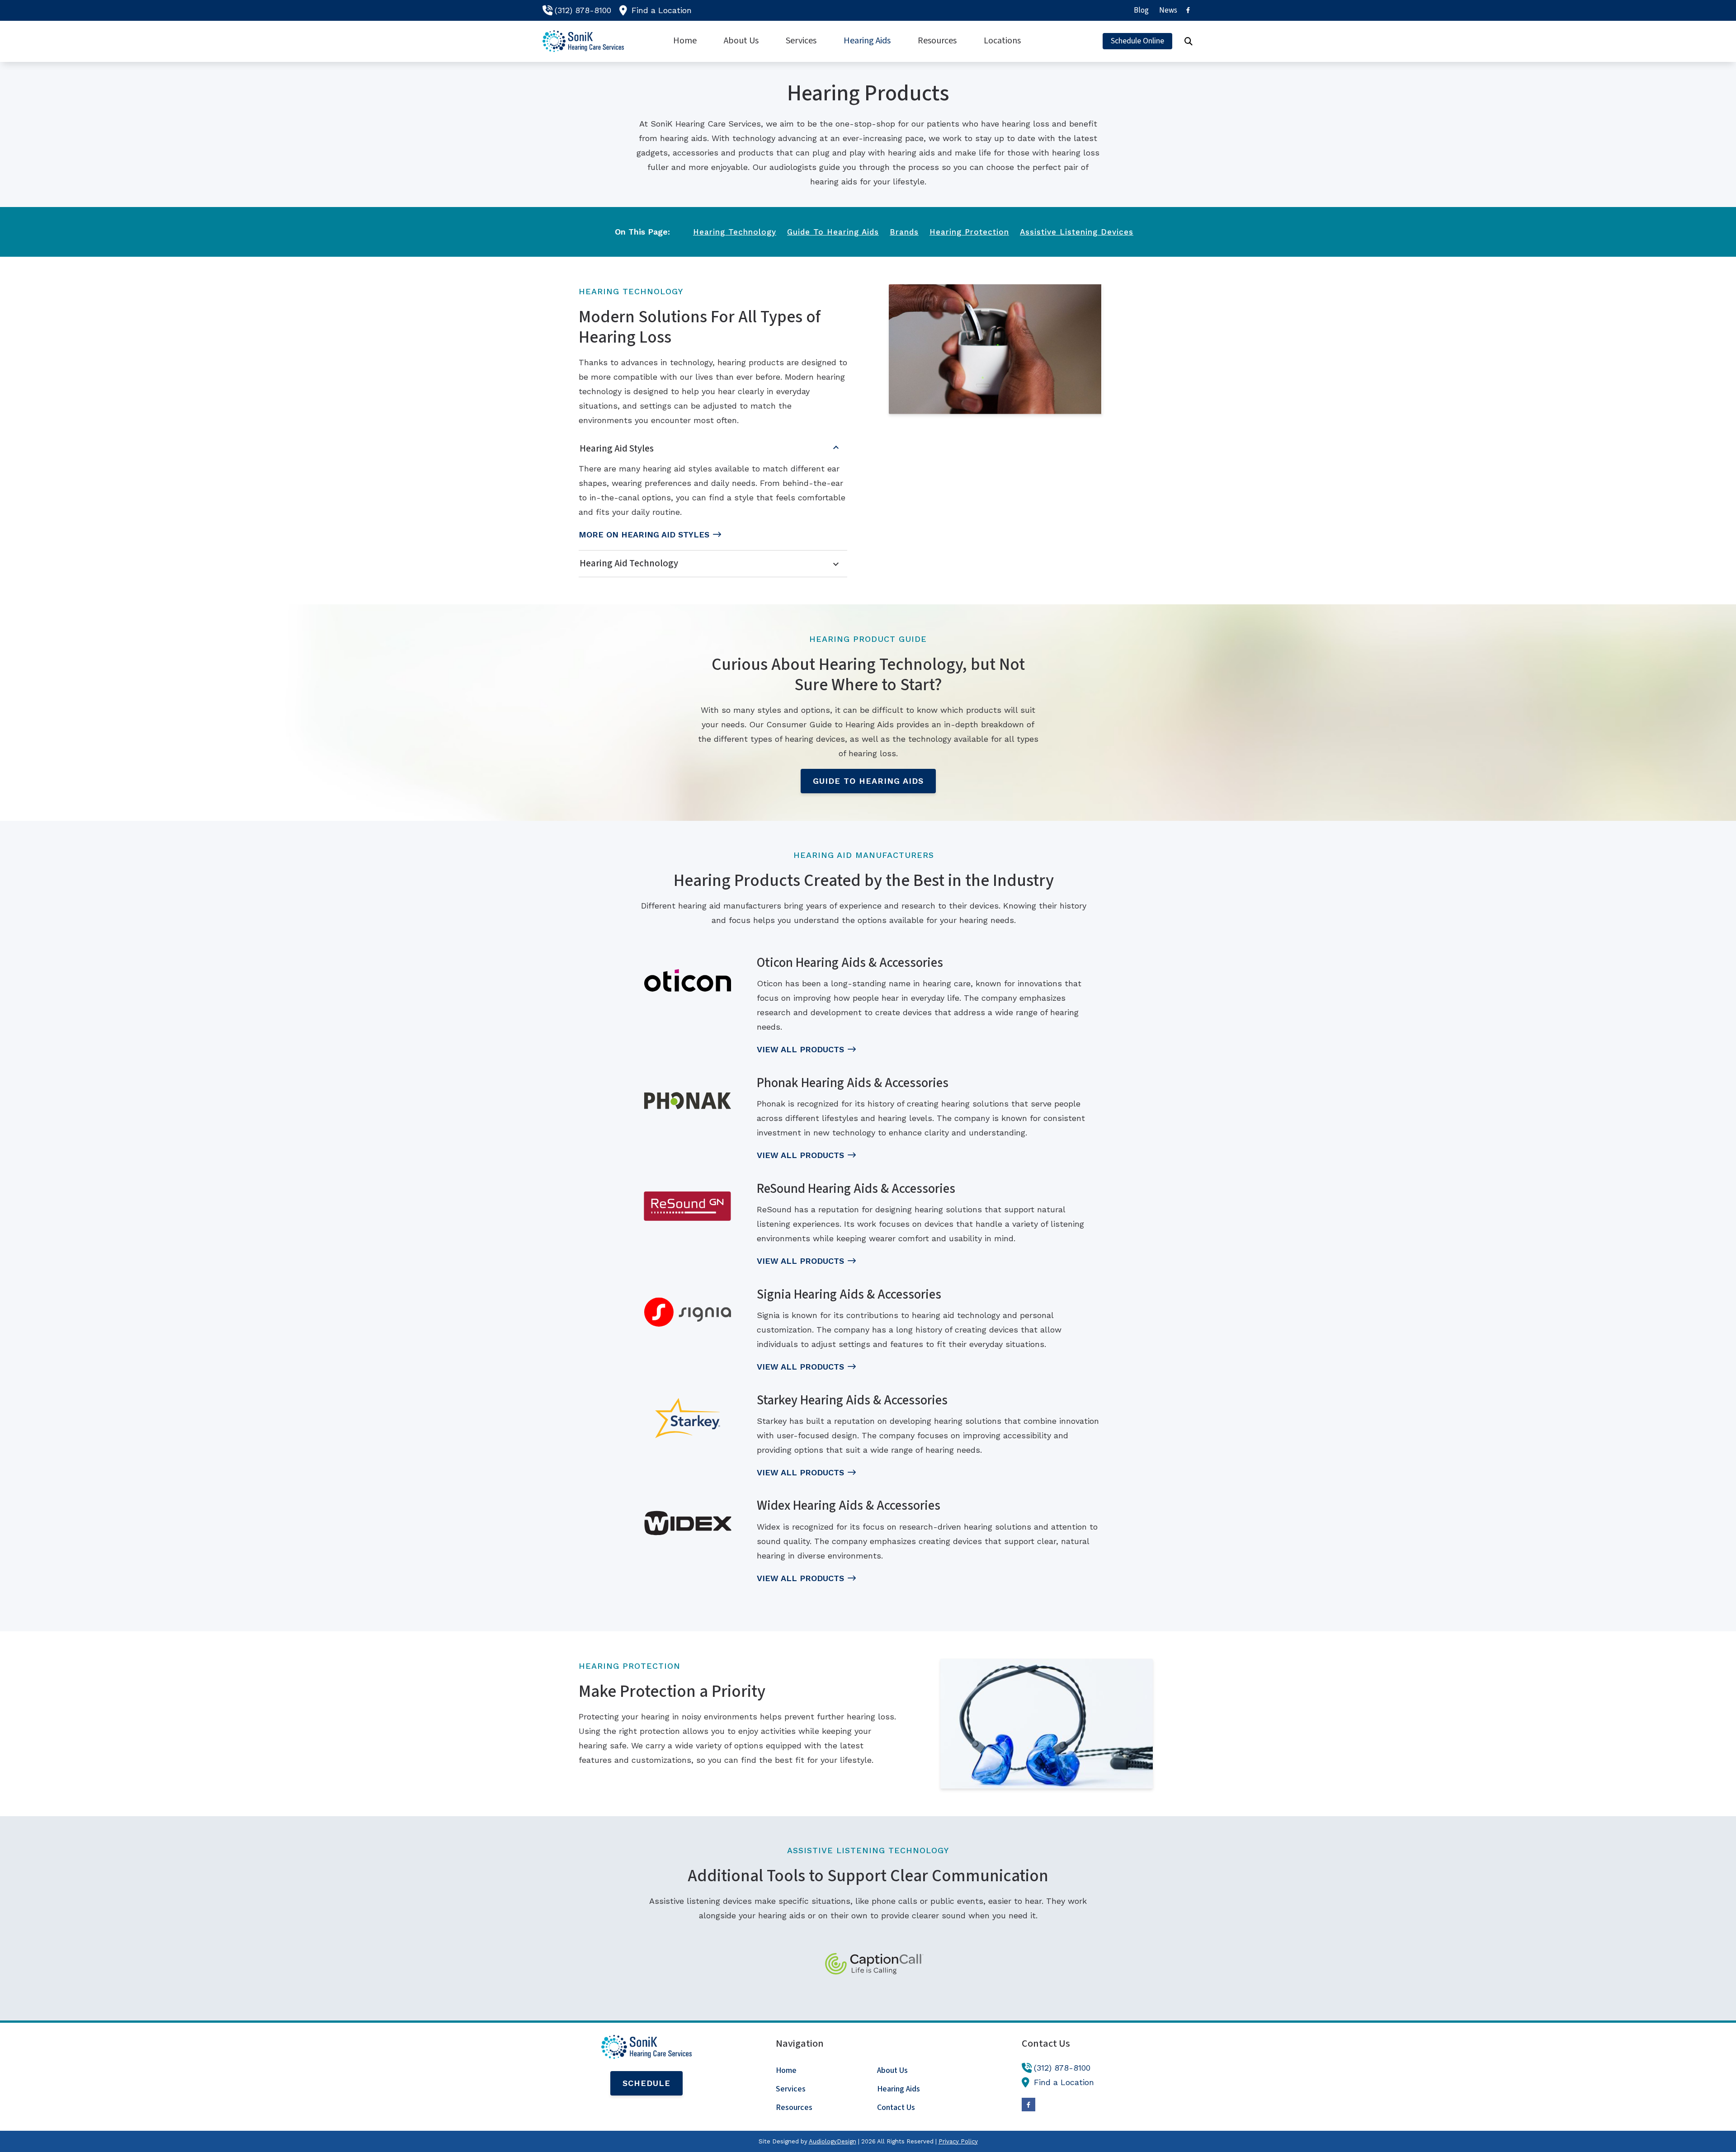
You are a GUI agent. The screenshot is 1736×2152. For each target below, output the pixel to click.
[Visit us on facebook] (1188, 10)
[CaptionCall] (874, 1964)
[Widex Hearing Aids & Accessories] (688, 1523)
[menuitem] (1142, 10)
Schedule (646, 2083)
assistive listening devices (1077, 232)
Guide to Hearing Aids (868, 781)
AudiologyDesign (833, 2141)
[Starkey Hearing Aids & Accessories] (688, 1418)
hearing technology (735, 232)
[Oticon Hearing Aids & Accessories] (688, 981)
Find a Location (662, 10)
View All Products (800, 1049)
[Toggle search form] (1189, 41)
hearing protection (969, 232)
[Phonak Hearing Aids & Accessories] (688, 1101)
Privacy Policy (958, 2141)
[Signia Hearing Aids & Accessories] (688, 1312)
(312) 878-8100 (583, 10)
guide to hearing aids (833, 232)
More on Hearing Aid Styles (644, 534)
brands (904, 232)
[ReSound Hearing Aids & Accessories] (688, 1207)
